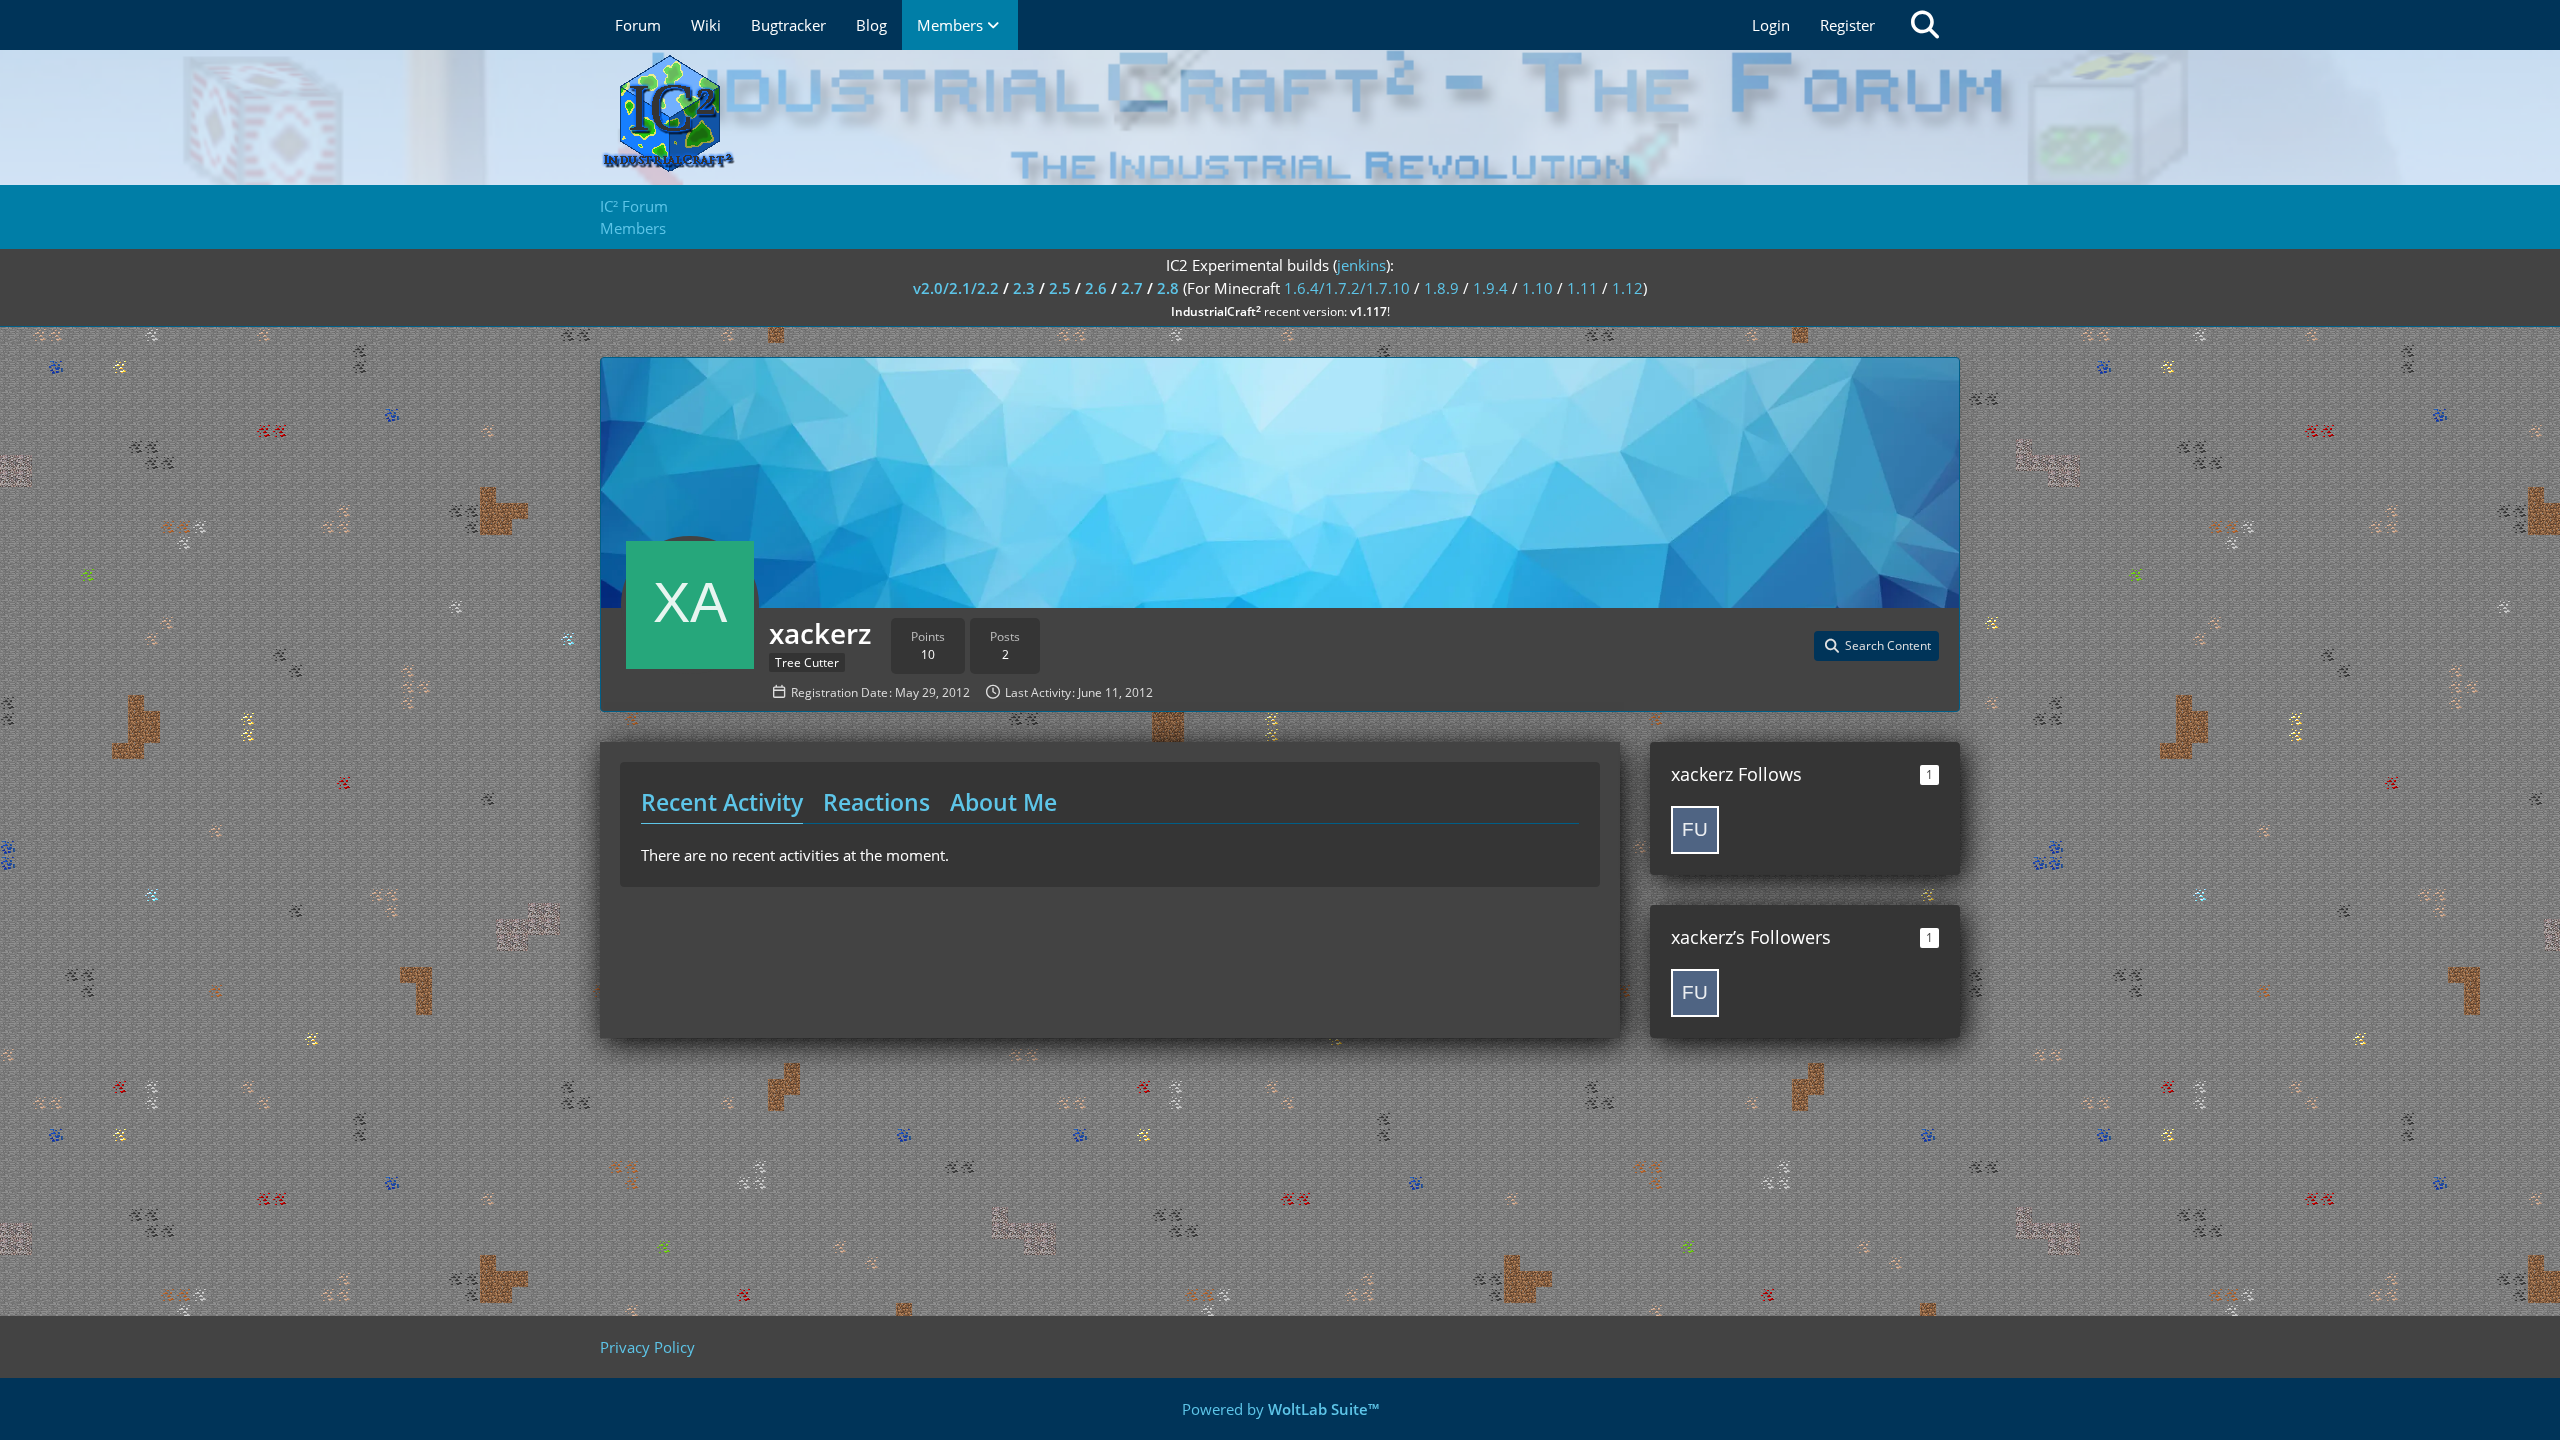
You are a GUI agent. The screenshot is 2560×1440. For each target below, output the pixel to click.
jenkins (1361, 265)
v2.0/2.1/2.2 (956, 288)
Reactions (876, 802)
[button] (1876, 646)
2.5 (1060, 288)
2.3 (1024, 288)
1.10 (1537, 288)
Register (1847, 25)
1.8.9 (1441, 288)
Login (1771, 25)
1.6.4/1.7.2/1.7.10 (1347, 288)
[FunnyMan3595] (1695, 830)
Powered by (1280, 1409)
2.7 (1132, 288)
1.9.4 (1490, 288)
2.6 (1096, 288)
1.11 (1582, 288)
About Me (1003, 802)
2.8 (1168, 288)
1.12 (1627, 288)
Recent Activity (722, 802)
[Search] (1925, 25)
